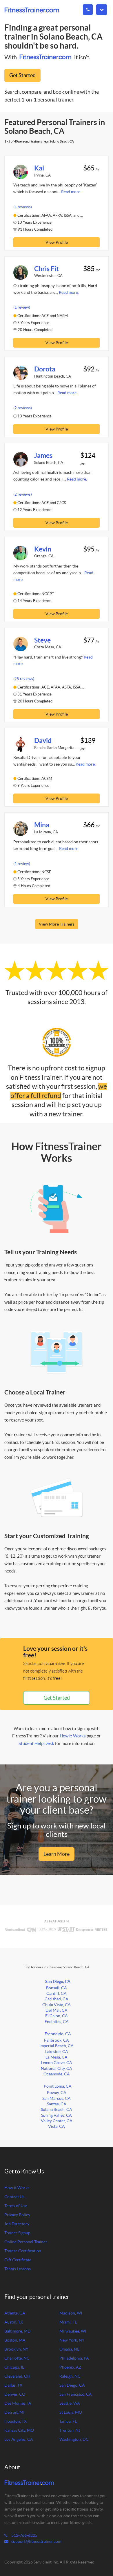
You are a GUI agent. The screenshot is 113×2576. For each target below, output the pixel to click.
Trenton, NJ (70, 2430)
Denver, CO (15, 2394)
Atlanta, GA (15, 2313)
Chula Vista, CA (57, 2005)
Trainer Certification (23, 2251)
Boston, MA (15, 2340)
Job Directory (17, 2224)
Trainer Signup (17, 2233)
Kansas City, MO (19, 2430)
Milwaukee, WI (73, 2331)
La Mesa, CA (57, 2057)
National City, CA (57, 2069)
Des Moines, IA (18, 2403)
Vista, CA (57, 2126)
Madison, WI (71, 2313)
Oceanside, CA (57, 2074)
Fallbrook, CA (57, 2040)
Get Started (22, 75)
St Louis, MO (71, 2412)
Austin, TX (14, 2322)
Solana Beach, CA (57, 2110)
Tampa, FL (68, 2421)
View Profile (57, 242)
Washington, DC (74, 2439)
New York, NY (72, 2340)
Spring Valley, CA (57, 2115)
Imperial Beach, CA (57, 2046)
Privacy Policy (17, 2215)
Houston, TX (16, 2421)
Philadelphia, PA (74, 2358)
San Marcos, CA (57, 2099)
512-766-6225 (24, 2535)
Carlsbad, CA (57, 1999)
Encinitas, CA (57, 2022)
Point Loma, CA (58, 2086)
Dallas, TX (13, 2385)
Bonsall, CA (57, 1988)
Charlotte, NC (17, 2358)
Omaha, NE (69, 2349)
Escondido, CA (58, 2034)
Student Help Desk (36, 1743)
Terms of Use (16, 2206)
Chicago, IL (14, 2367)
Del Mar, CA (57, 2010)
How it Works (73, 1736)
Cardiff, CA (57, 1994)
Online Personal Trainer (26, 2242)
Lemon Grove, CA (57, 2063)
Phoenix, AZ (70, 2367)
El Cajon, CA (57, 2016)
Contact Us (14, 2197)
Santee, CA (57, 2104)
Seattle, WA (70, 2403)
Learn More (57, 1854)
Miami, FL (68, 2322)
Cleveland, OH (17, 2376)
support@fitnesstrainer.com (36, 2542)
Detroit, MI (14, 2412)
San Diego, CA (58, 1981)
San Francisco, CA (76, 2394)
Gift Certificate (18, 2260)
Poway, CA (57, 2093)
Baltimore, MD (18, 2331)
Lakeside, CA (57, 2052)
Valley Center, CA (57, 2121)
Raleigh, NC (70, 2376)
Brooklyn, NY (16, 2349)
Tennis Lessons (18, 2269)
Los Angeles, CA (19, 2439)
